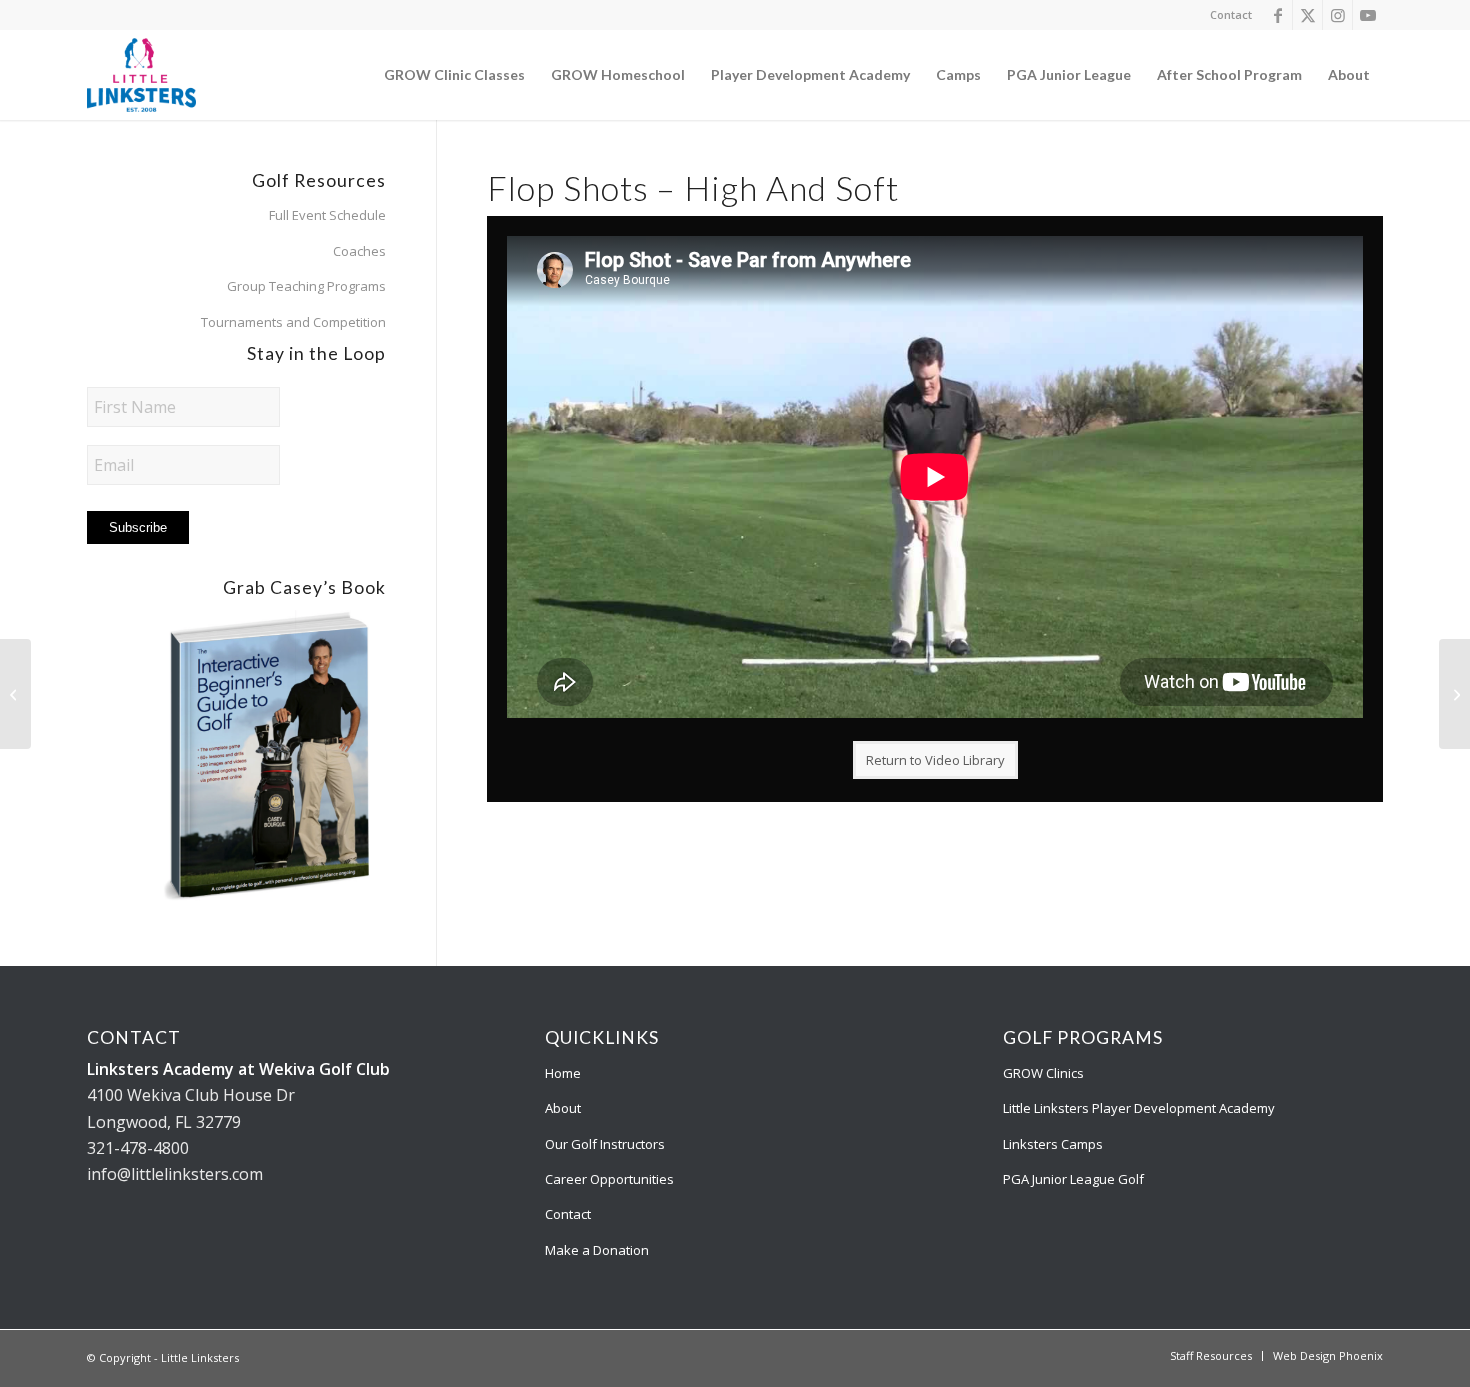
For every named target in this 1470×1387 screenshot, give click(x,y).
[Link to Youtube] (1368, 15)
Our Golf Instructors (605, 1144)
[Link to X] (1307, 15)
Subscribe (138, 527)
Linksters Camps (1053, 1144)
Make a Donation (597, 1250)
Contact (1231, 14)
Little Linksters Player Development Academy (1139, 1108)
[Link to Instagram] (1337, 15)
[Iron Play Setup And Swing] (15, 694)
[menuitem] (1226, 15)
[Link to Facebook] (1277, 15)
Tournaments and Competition (293, 322)
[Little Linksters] (141, 75)
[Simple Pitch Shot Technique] (1454, 694)
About (563, 1108)
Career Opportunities (609, 1179)
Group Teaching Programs (306, 286)
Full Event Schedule (327, 215)
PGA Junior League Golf (1073, 1179)
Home (563, 1073)
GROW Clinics (1043, 1073)
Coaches (359, 251)
